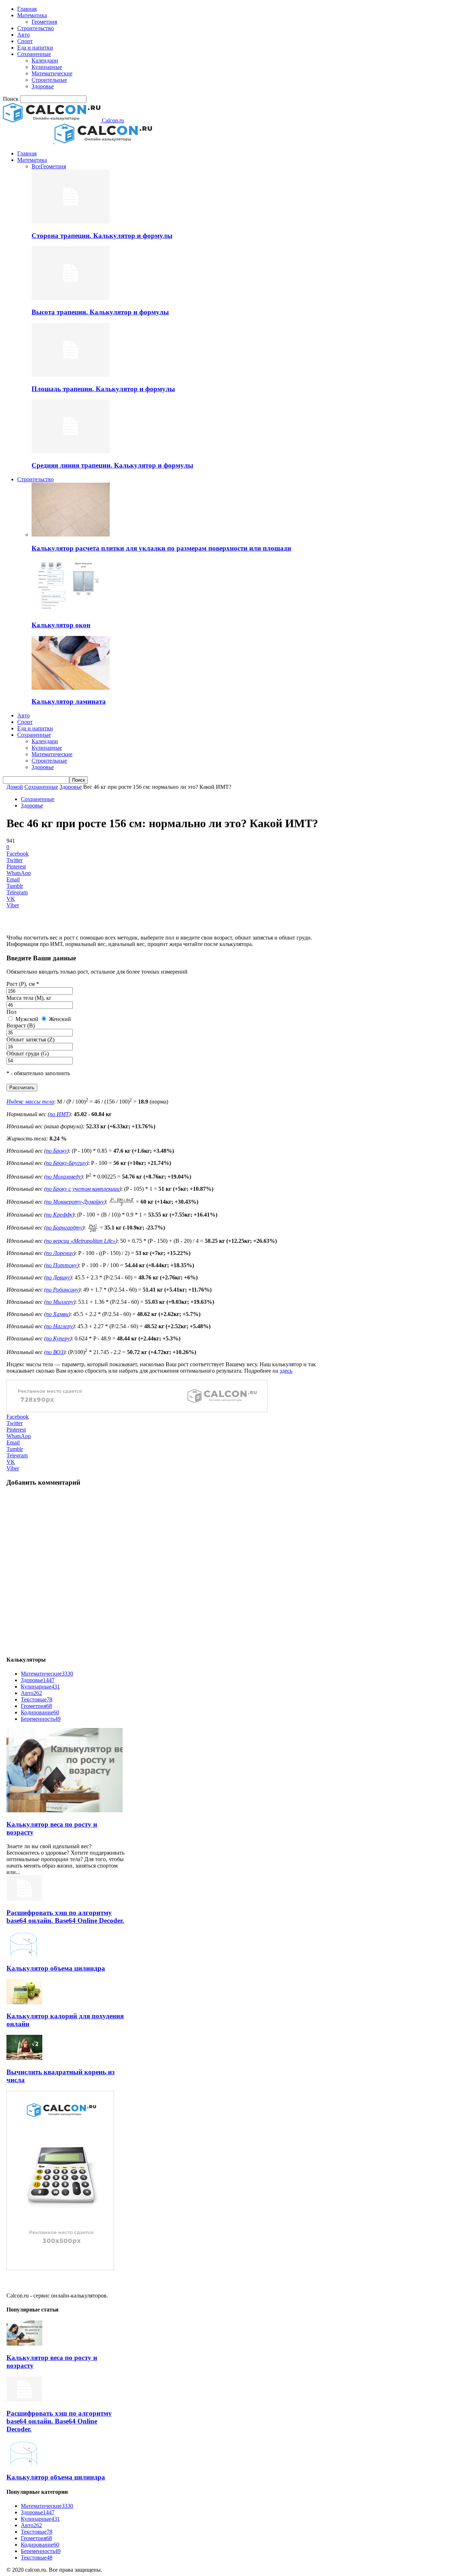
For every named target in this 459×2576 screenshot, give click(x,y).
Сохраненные (34, 54)
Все (36, 166)
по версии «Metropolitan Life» (81, 1241)
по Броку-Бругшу (66, 1163)
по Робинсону (62, 1290)
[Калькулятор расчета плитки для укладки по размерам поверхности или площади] (71, 535)
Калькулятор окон (61, 625)
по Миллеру (60, 1302)
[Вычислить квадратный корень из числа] (24, 2058)
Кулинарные (47, 67)
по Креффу (59, 1215)
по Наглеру (59, 1326)
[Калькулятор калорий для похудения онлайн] (24, 2002)
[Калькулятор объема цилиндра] (24, 1954)
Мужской (26, 1019)
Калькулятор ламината (69, 701)
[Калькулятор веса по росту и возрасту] (65, 1810)
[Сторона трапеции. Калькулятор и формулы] (71, 222)
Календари (45, 60)
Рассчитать (22, 1088)
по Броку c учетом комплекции (83, 1189)
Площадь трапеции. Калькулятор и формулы (103, 389)
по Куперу (58, 1338)
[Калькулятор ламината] (71, 688)
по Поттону (61, 1265)
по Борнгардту (64, 1228)
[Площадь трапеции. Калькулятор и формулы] (71, 375)
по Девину (58, 1277)
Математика (32, 15)
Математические (52, 73)
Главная (27, 9)
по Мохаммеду (63, 1177)
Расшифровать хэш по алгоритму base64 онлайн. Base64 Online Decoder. (65, 1917)
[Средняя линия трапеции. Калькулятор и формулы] (71, 451)
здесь (286, 1371)
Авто (23, 35)
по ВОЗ (55, 1352)
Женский (59, 1019)
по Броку (56, 1151)
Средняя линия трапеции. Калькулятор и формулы (112, 465)
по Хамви (57, 1314)
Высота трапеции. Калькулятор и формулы (100, 312)
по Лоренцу (60, 1253)
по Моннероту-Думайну (75, 1202)
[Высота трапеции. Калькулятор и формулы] (71, 298)
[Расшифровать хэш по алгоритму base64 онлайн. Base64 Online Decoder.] (24, 1899)
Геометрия (44, 22)
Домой (15, 787)
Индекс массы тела (30, 1102)
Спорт (25, 41)
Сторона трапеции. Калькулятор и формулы (102, 236)
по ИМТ (59, 1114)
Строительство (36, 28)
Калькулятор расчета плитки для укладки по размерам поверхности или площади (161, 548)
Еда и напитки (35, 48)
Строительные (49, 80)
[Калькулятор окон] (71, 611)
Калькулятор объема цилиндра (56, 1968)
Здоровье (43, 86)
